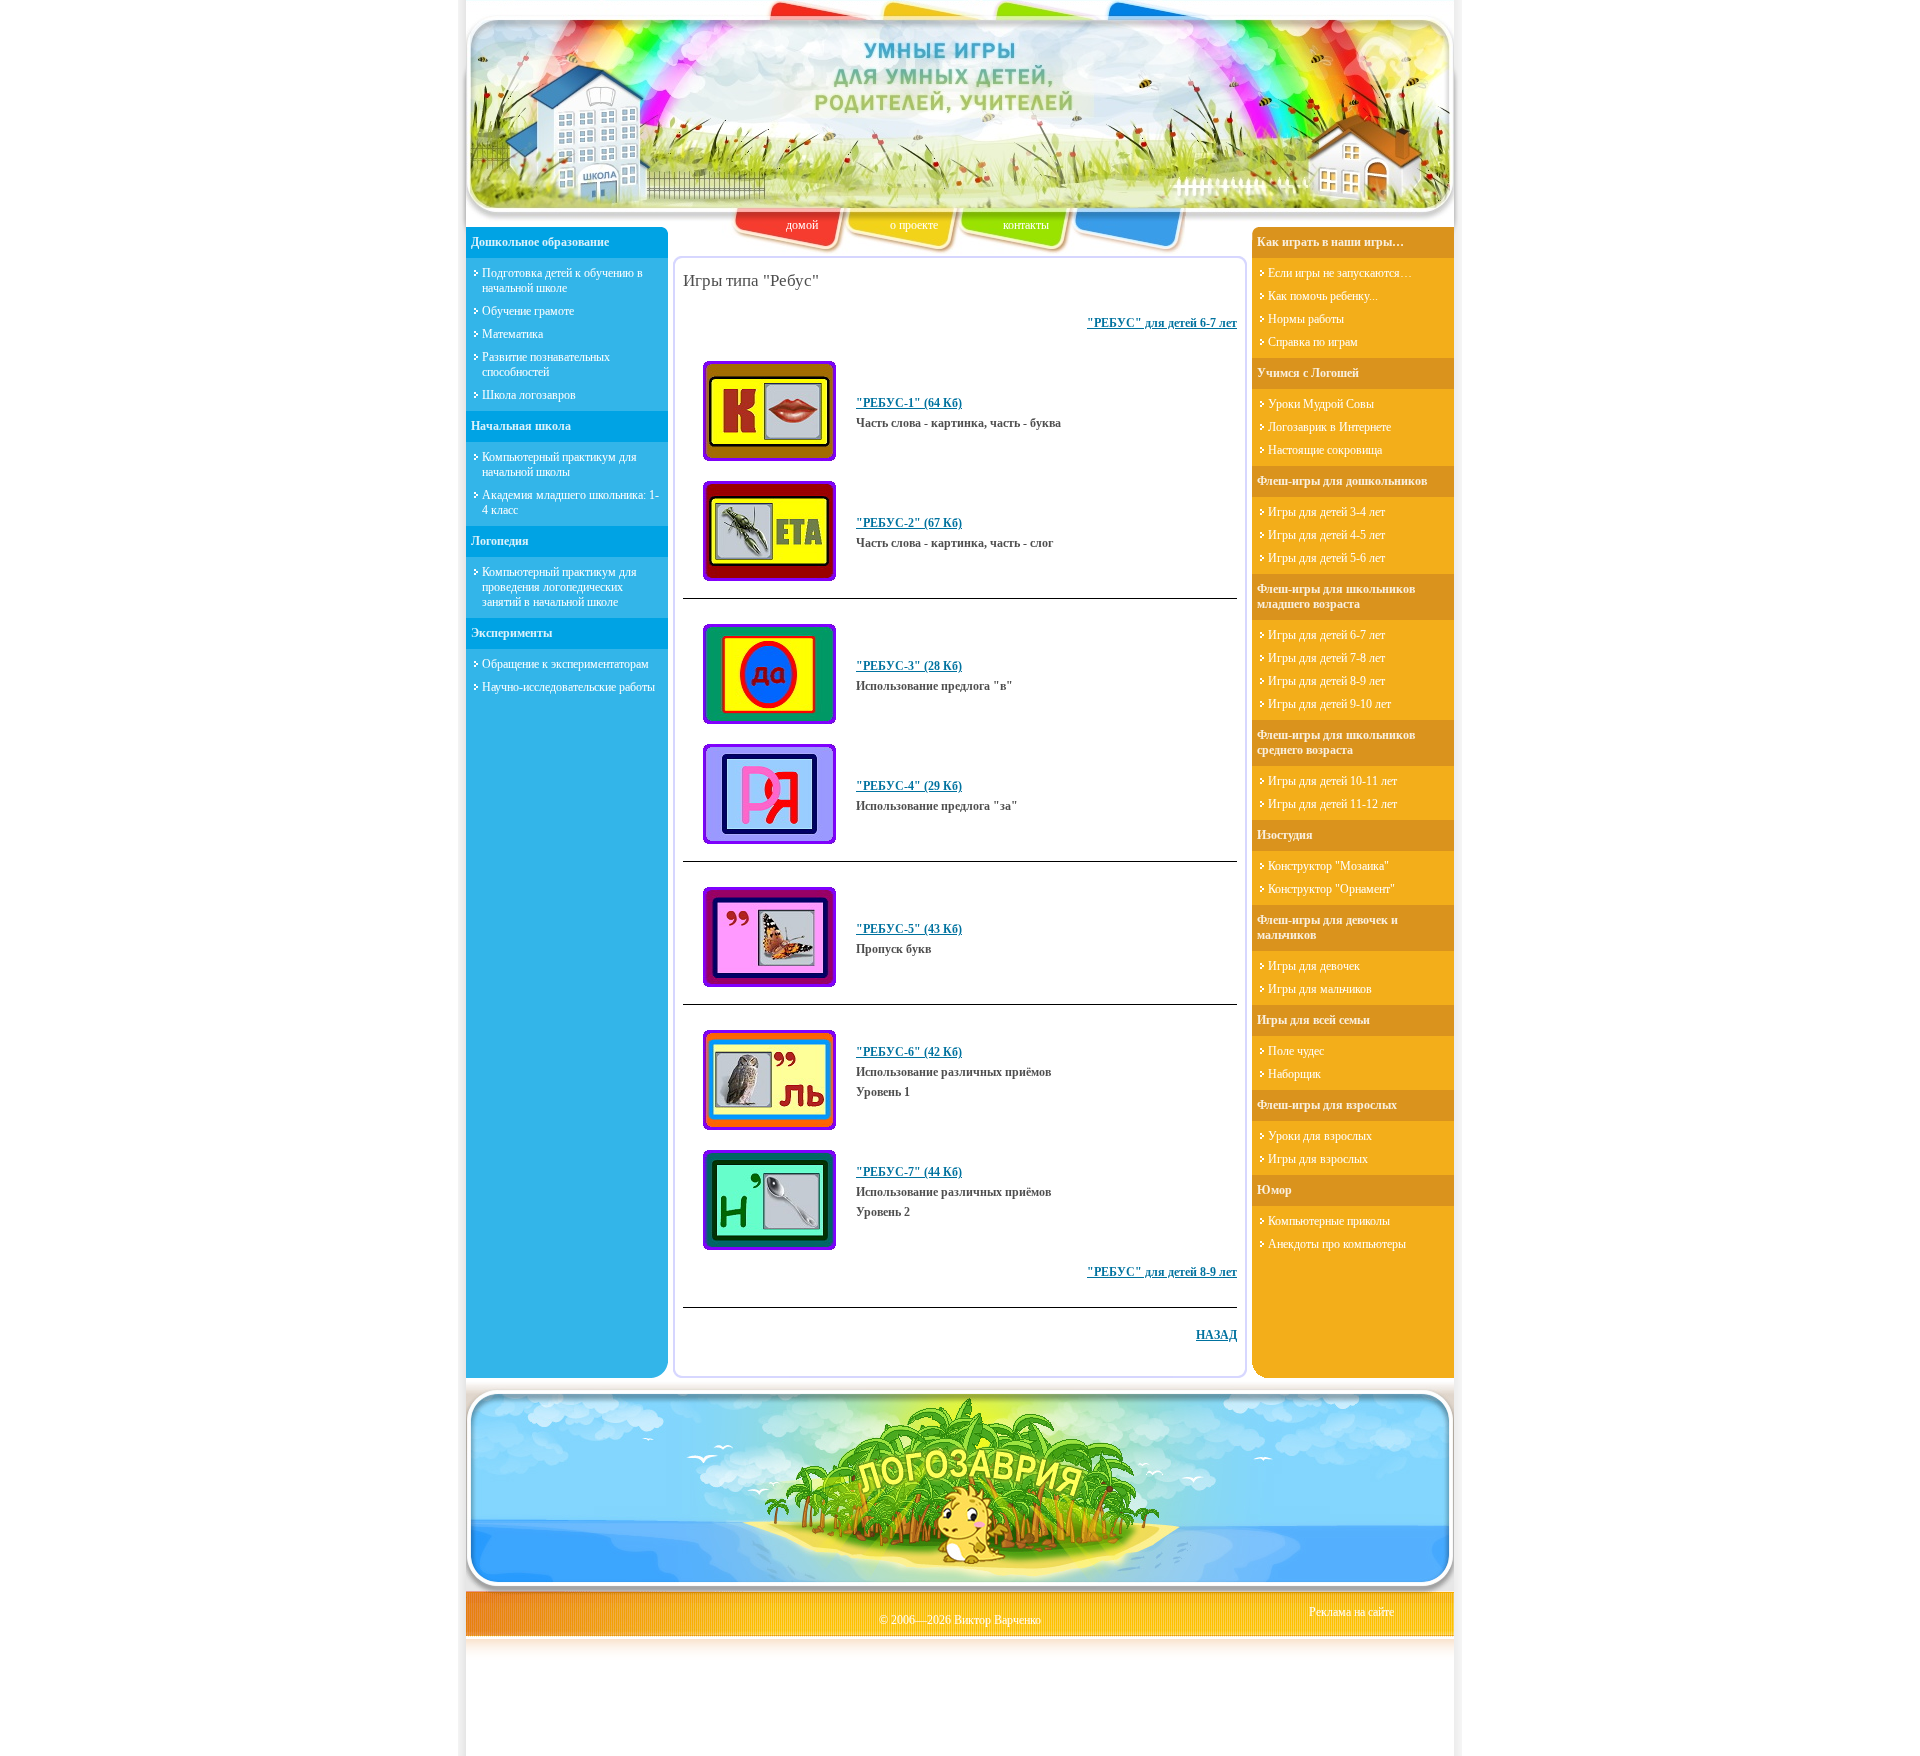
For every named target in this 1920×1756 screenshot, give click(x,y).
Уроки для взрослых (1320, 1136)
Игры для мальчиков (1320, 989)
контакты (1026, 225)
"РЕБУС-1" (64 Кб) (909, 403)
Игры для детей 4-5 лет (1326, 535)
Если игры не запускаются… (1340, 273)
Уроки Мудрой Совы (1321, 404)
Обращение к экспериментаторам (565, 664)
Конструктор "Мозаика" (1328, 866)
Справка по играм (1313, 342)
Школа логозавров (529, 395)
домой (802, 225)
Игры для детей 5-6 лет (1326, 558)
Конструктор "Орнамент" (1331, 889)
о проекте (914, 225)
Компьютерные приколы (1329, 1221)
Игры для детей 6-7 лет (1326, 635)
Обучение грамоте (528, 311)
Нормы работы (1306, 319)
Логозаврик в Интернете (1329, 427)
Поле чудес (1296, 1051)
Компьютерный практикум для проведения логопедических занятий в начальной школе (559, 587)
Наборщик (1294, 1074)
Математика (512, 334)
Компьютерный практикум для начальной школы (559, 464)
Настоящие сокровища (1325, 450)
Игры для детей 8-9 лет (1326, 681)
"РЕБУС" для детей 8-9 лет (1162, 1272)
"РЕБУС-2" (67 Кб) (909, 523)
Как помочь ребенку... (1323, 296)
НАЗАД (1216, 1335)
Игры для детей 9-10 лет (1329, 704)
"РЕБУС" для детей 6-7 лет (1162, 323)
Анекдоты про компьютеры (1337, 1244)
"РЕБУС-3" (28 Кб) (909, 666)
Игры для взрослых (1318, 1159)
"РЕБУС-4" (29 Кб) (909, 786)
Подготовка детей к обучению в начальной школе (562, 280)
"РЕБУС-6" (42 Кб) (909, 1052)
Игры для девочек (1314, 966)
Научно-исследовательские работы (568, 687)
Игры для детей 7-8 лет (1326, 658)
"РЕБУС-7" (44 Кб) (909, 1172)
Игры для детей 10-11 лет (1332, 781)
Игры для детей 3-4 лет (1326, 512)
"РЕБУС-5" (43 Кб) (909, 929)
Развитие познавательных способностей (546, 364)
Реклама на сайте (1351, 1612)
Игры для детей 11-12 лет (1332, 804)
